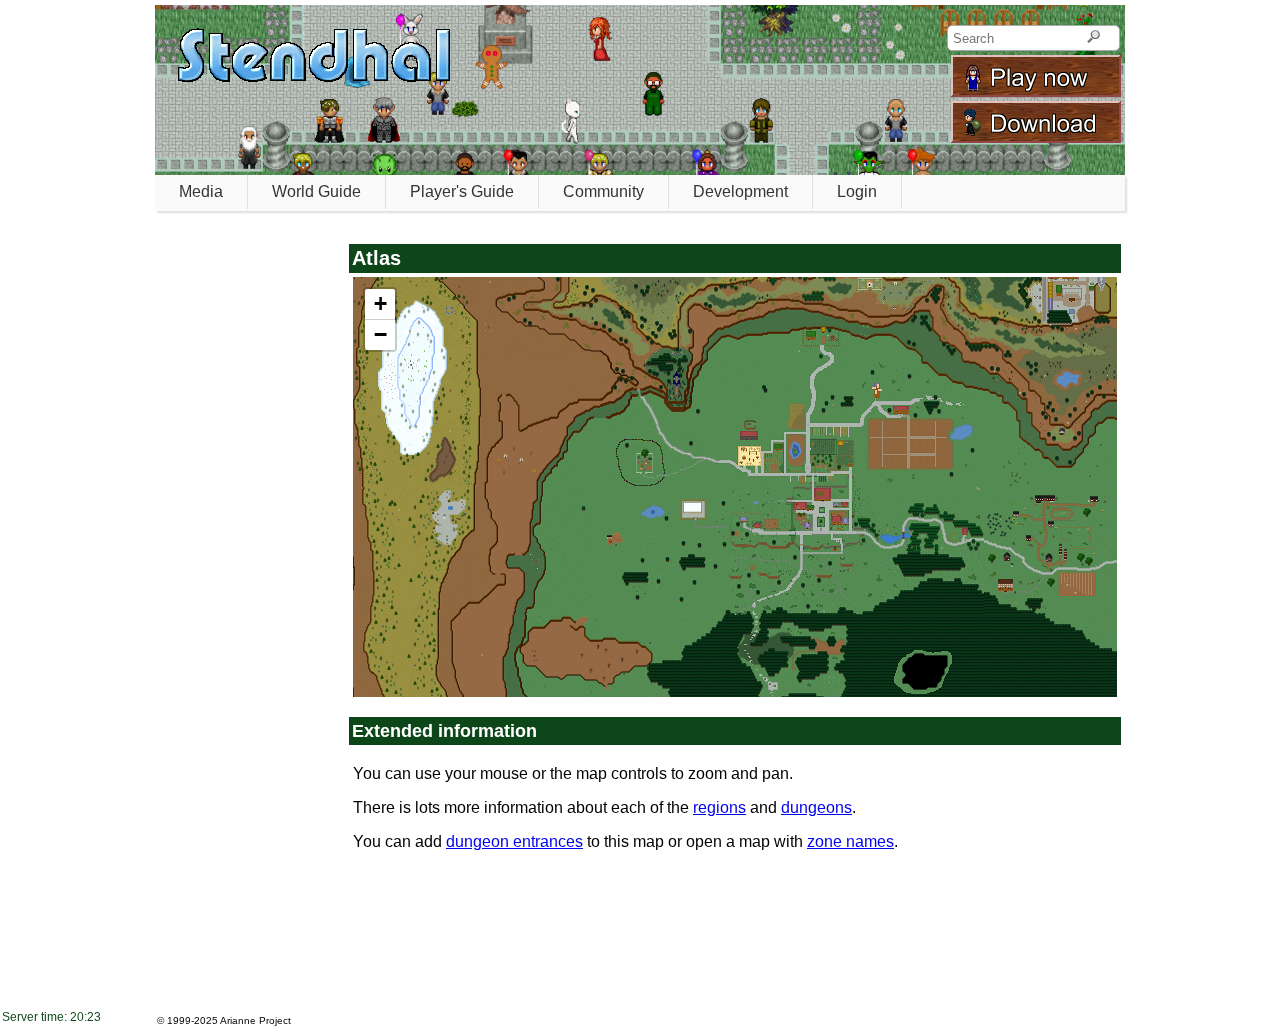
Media (201, 191)
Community (603, 191)
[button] (380, 304)
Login (857, 191)
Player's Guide (462, 191)
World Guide (316, 191)
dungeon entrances (514, 841)
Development (740, 191)
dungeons (816, 807)
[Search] (1093, 38)
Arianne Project (255, 1020)
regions (719, 807)
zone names (850, 841)
